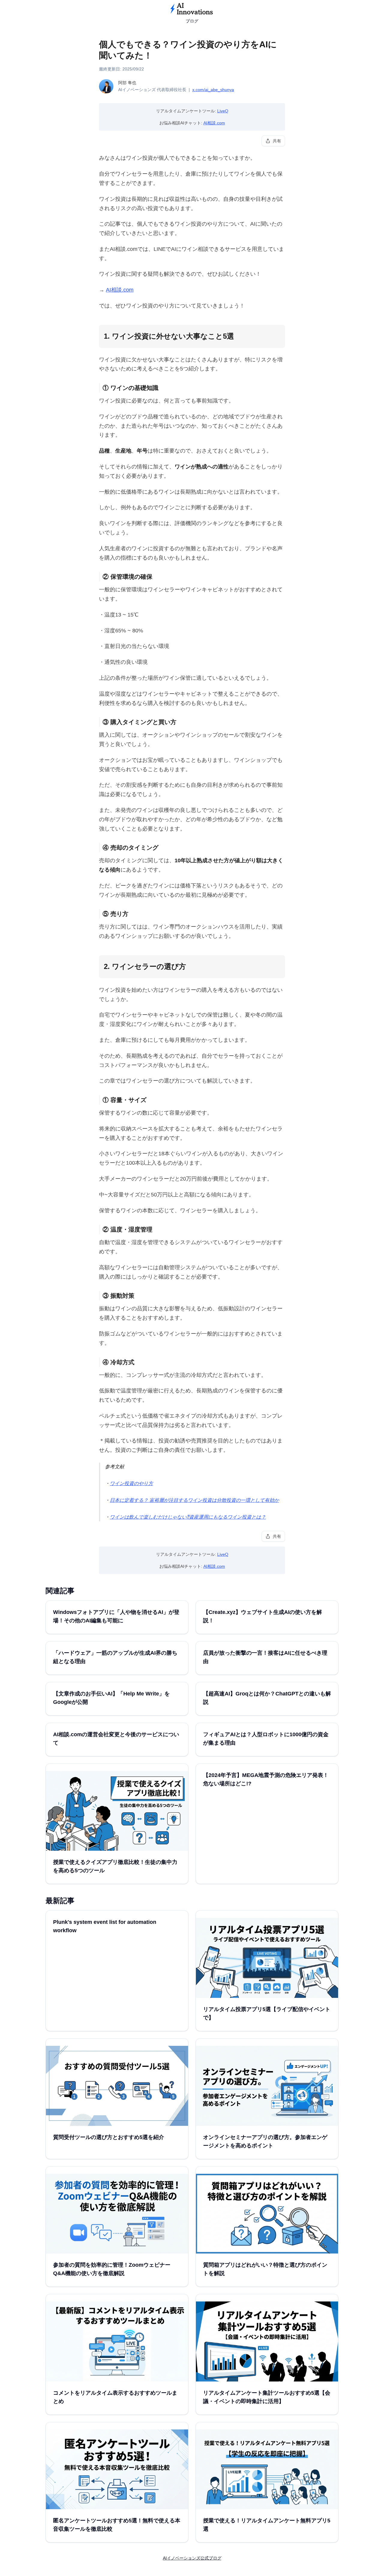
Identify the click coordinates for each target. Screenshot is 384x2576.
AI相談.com (214, 123)
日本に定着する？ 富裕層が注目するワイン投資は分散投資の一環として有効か (194, 1500)
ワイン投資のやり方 (131, 1483)
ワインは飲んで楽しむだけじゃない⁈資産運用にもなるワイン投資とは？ (188, 1517)
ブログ (192, 21)
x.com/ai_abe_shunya (213, 90)
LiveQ (223, 111)
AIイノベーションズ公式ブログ (192, 2558)
